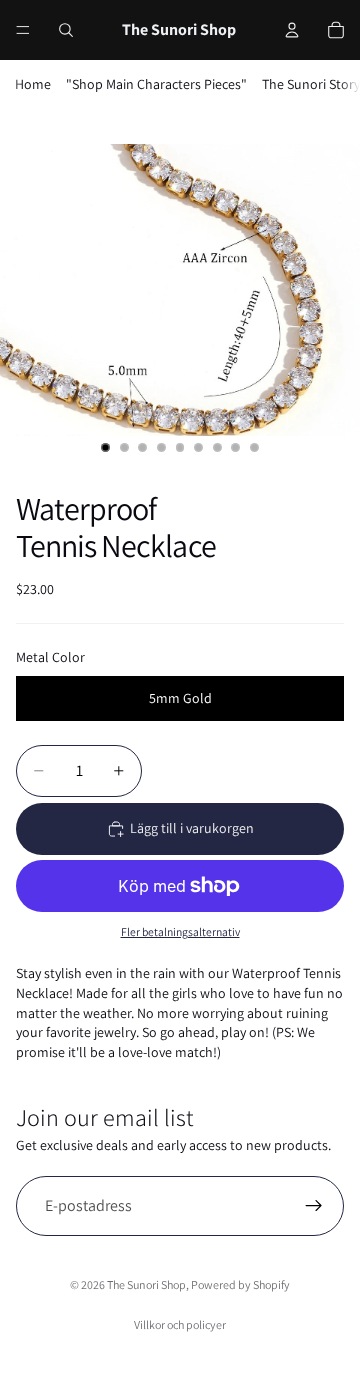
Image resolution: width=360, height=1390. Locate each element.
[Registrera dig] (314, 1206)
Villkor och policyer (180, 1324)
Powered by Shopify (240, 1284)
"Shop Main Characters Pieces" (156, 84)
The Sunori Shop (146, 1284)
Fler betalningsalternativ (180, 931)
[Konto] (292, 30)
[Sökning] (66, 30)
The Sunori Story (311, 84)
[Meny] (23, 30)
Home (33, 84)
